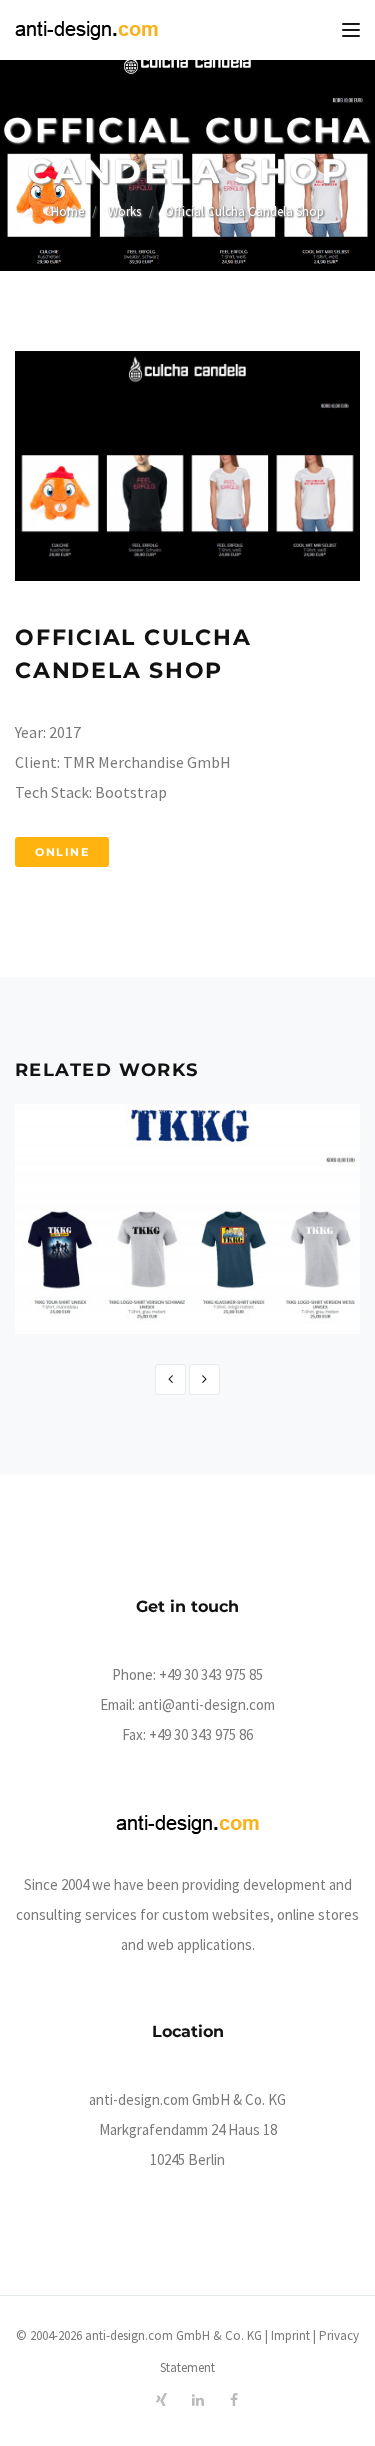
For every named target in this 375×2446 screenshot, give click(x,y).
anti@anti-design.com (206, 1704)
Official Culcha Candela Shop (244, 211)
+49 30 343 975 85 (211, 1674)
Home (67, 211)
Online (62, 852)
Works (124, 211)
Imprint (290, 2335)
